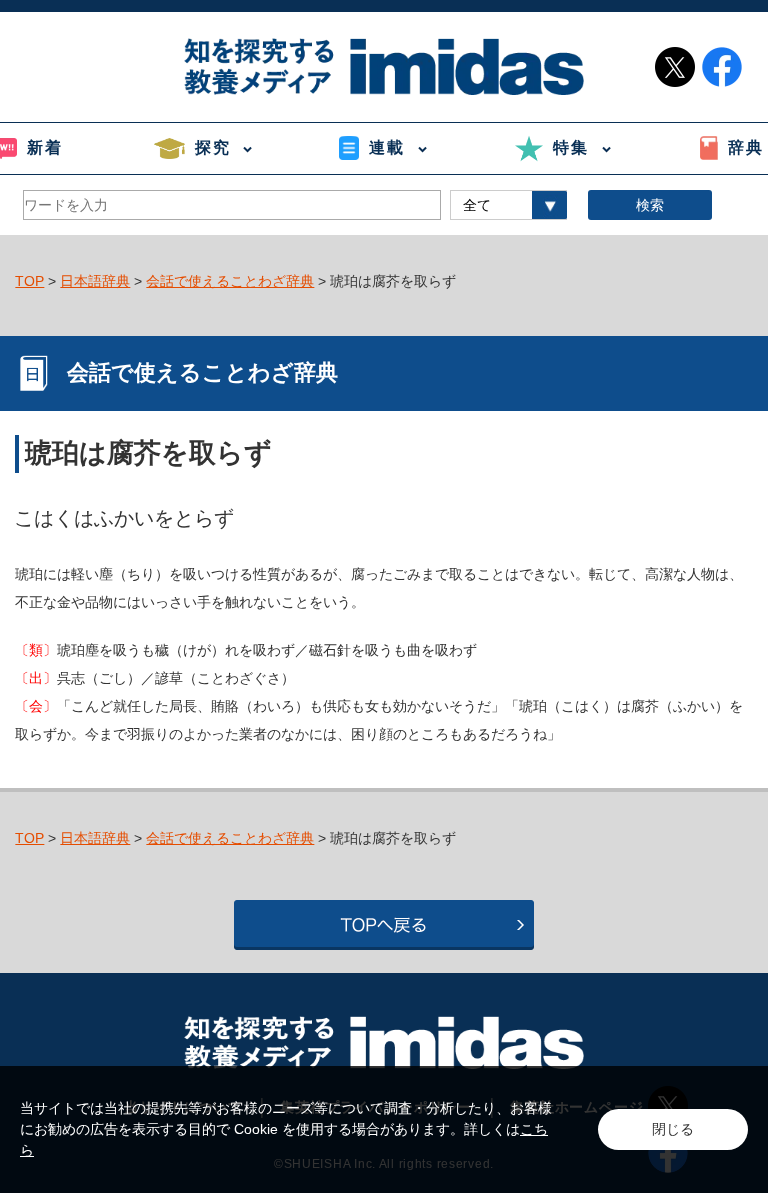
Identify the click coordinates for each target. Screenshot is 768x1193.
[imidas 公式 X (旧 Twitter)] (675, 67)
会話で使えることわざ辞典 (230, 281)
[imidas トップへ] (384, 66)
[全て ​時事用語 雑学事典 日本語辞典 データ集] (508, 205)
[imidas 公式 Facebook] (722, 67)
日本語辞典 (95, 281)
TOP (29, 281)
